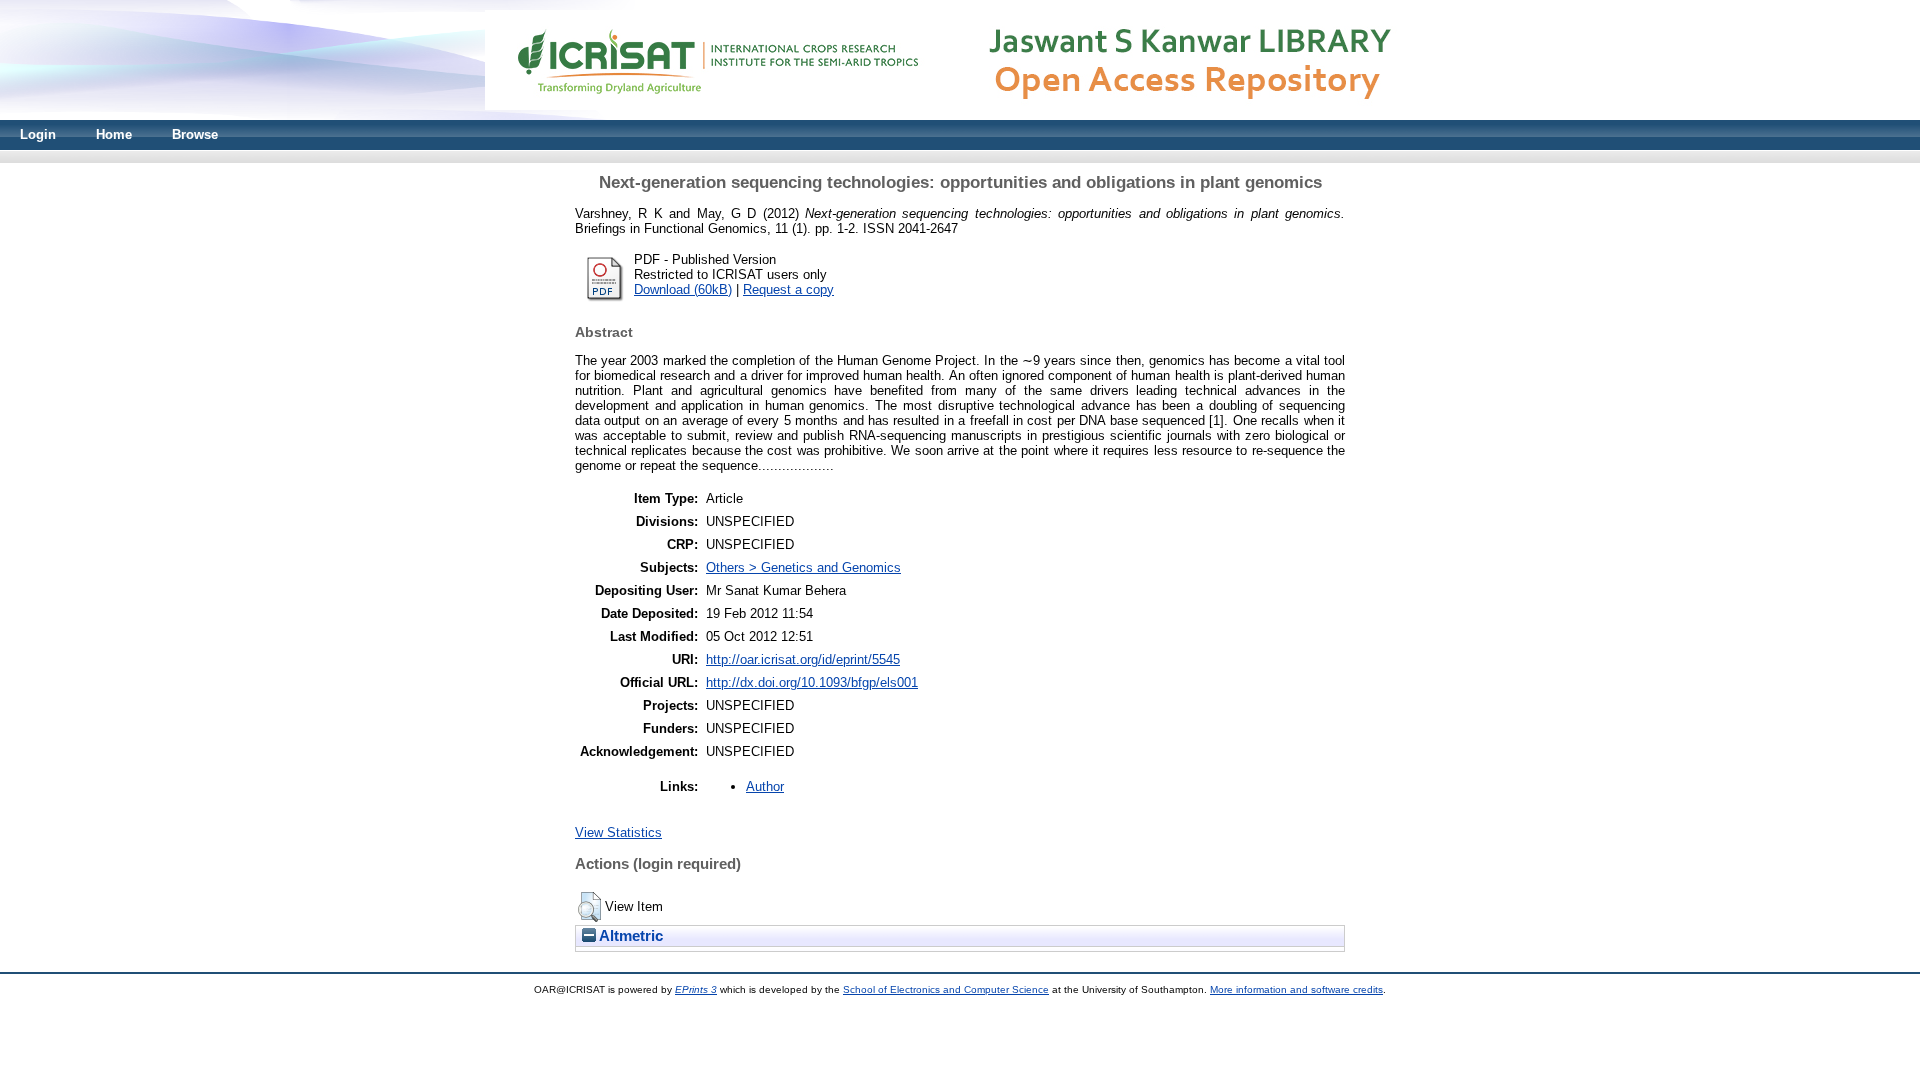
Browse (195, 134)
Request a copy (788, 289)
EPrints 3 (696, 989)
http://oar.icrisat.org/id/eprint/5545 (803, 659)
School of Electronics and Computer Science (946, 989)
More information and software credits (1296, 989)
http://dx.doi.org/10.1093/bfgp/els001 (812, 682)
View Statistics (618, 832)
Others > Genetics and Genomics (803, 567)
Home (114, 134)
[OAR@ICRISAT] (960, 115)
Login (38, 134)
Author (765, 786)
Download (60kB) (683, 289)
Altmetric (629, 936)
